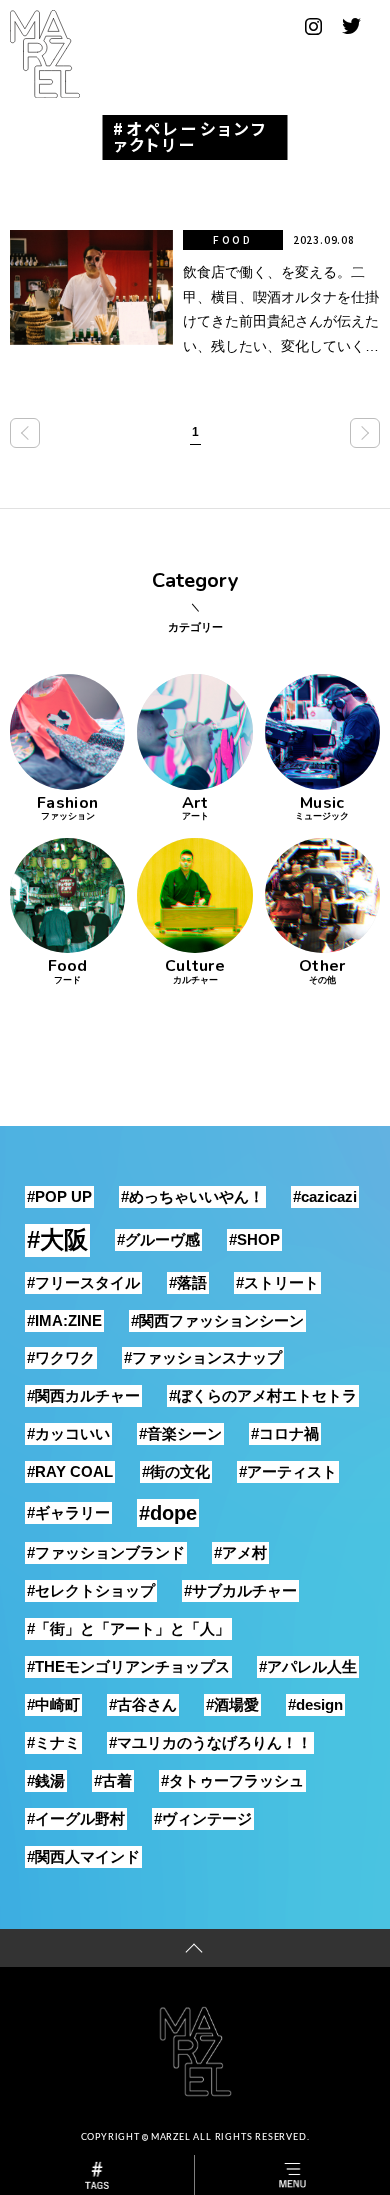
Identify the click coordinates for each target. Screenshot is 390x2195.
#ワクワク (61, 1357)
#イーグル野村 (76, 1818)
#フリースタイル (83, 1282)
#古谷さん (143, 1704)
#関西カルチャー (83, 1395)
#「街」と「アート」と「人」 (128, 1628)
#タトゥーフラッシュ (232, 1780)
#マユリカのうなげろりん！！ (210, 1742)
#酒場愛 (232, 1704)
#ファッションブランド (106, 1552)
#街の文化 (176, 1471)
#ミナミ (53, 1742)
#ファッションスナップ (203, 1357)
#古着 (113, 1780)
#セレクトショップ (91, 1590)
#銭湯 (46, 1780)
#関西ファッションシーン (217, 1320)
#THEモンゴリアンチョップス (128, 1666)
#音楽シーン (180, 1433)
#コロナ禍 (285, 1433)
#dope (168, 1513)
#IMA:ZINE (64, 1320)
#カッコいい (68, 1433)
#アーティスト (288, 1471)
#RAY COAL (70, 1471)
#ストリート (277, 1282)
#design (315, 1704)
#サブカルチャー (240, 1590)
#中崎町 (53, 1704)
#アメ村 (240, 1552)
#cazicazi (325, 1196)
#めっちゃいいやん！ (192, 1196)
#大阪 (57, 1239)
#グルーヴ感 (158, 1239)
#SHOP (254, 1239)
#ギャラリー (68, 1512)
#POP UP (59, 1196)
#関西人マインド (83, 1856)
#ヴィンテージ (203, 1818)
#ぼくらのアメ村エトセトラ (263, 1395)
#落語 (188, 1282)
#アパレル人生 (308, 1666)
